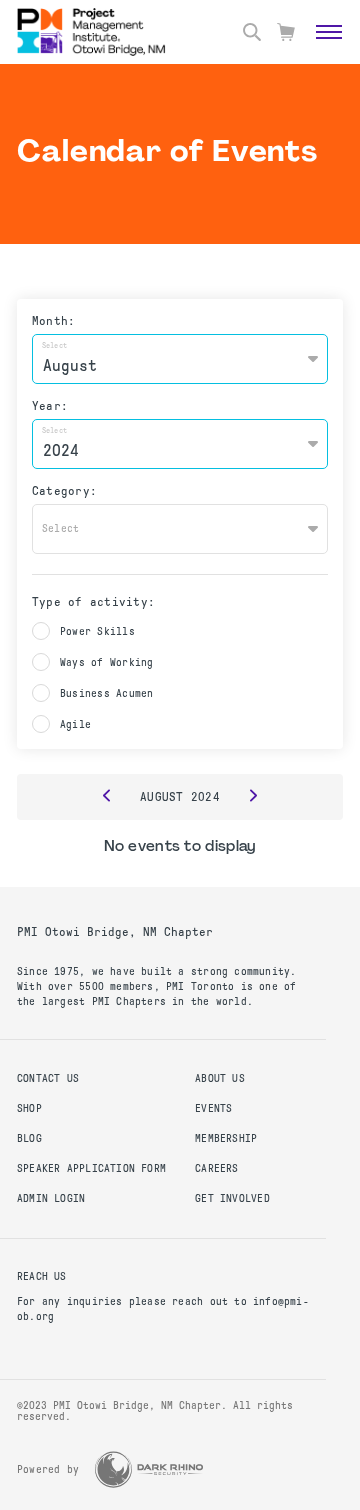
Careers (216, 1168)
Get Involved (232, 1198)
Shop (29, 1108)
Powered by (48, 1469)
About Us (220, 1078)
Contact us (48, 1078)
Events (213, 1108)
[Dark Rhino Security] (149, 1469)
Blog (29, 1138)
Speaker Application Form (91, 1168)
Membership (226, 1138)
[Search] (252, 32)
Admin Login (51, 1198)
